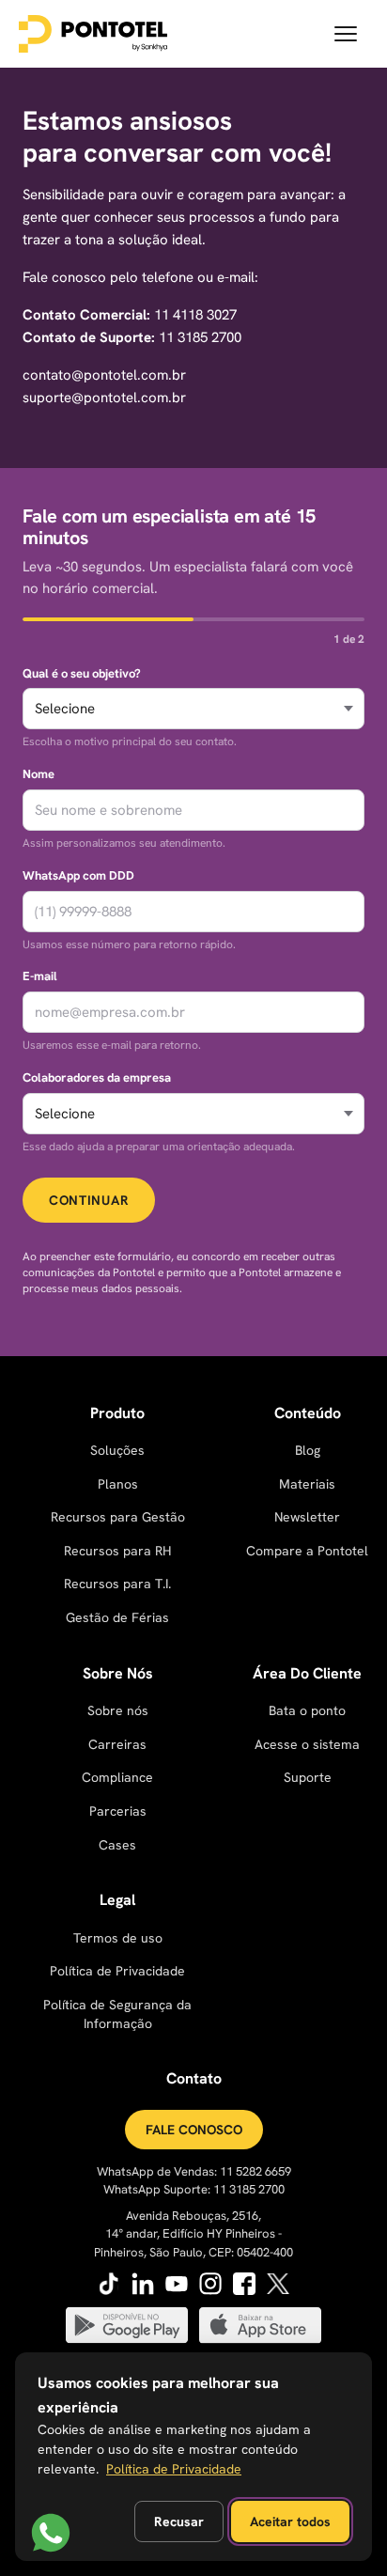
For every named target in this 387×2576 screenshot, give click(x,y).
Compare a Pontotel (307, 1551)
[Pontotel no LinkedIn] (143, 2284)
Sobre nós (118, 1710)
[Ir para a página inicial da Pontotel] (93, 34)
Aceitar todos (290, 2521)
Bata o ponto (307, 1710)
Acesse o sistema (307, 1744)
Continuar (89, 1200)
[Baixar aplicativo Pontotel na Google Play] (127, 2325)
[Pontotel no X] (278, 2284)
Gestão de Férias (117, 1617)
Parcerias (118, 1811)
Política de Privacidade (117, 1971)
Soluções (117, 1450)
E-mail (40, 976)
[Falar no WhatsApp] (51, 2533)
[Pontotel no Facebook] (244, 2284)
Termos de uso (118, 1938)
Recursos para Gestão (118, 1517)
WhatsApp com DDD (78, 875)
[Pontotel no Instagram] (210, 2284)
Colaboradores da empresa (97, 1077)
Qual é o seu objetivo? (82, 673)
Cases (117, 1845)
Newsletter (307, 1517)
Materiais (307, 1484)
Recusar (179, 2521)
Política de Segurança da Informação (117, 2014)
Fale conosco (194, 2130)
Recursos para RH (117, 1551)
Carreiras (117, 1744)
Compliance (117, 1777)
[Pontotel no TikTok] (109, 2284)
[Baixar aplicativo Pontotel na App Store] (260, 2325)
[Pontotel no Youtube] (177, 2284)
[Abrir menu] (346, 34)
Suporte (308, 1777)
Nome (39, 774)
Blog (308, 1450)
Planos (118, 1484)
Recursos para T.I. (117, 1584)
